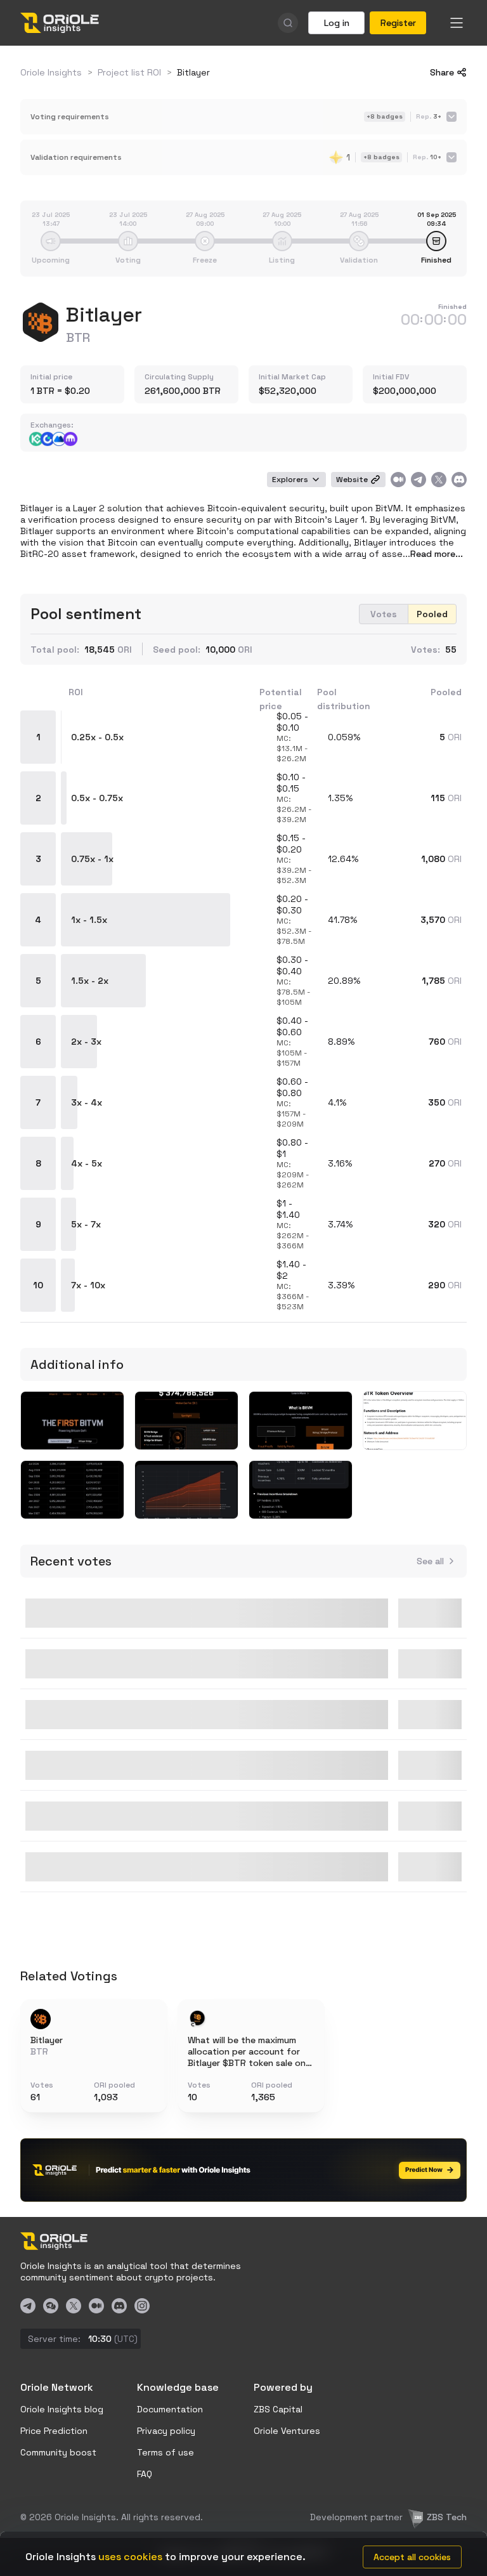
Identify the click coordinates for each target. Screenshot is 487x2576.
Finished (452, 307)
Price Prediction (54, 2431)
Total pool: (55, 650)
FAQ (145, 2474)
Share (442, 72)
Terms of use (166, 2452)
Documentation (170, 2409)
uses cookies (130, 2557)
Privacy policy (166, 2431)
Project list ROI (129, 72)
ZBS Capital (278, 2409)
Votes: (425, 650)
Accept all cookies (412, 2557)
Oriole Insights (51, 72)
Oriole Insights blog (62, 2409)
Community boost (58, 2452)
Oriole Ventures (287, 2431)
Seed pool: (177, 650)
